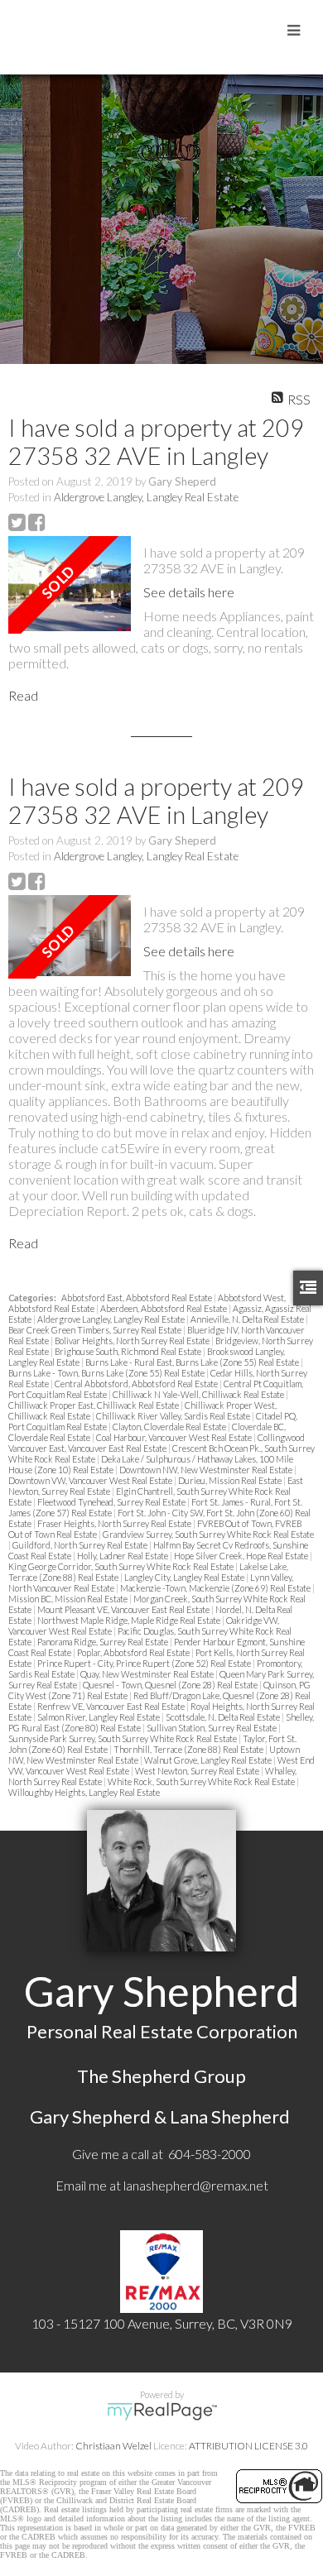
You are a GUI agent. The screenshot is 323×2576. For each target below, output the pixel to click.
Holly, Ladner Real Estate (123, 1556)
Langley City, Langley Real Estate (185, 1577)
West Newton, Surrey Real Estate (198, 1771)
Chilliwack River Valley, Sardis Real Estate (174, 1416)
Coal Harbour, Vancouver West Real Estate (175, 1437)
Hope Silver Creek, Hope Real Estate (242, 1556)
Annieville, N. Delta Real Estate (248, 1319)
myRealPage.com (162, 2411)
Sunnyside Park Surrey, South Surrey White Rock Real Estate (123, 1738)
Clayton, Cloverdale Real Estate (170, 1427)
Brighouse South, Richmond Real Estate (129, 1351)
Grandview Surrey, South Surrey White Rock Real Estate (208, 1534)
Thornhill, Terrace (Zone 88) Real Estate (189, 1749)
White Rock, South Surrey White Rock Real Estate (202, 1781)
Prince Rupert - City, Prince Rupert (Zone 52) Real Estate (145, 1663)
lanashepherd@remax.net (196, 2185)
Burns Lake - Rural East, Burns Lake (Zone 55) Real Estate (193, 1362)
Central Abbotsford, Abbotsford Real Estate (137, 1384)
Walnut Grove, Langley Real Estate (209, 1760)
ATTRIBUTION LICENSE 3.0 (248, 2446)
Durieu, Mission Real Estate (231, 1480)
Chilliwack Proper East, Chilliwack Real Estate (94, 1405)
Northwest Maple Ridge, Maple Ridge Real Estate (130, 1620)
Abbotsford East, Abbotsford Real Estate (137, 1298)
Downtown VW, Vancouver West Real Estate (91, 1480)
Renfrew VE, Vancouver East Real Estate (112, 1706)
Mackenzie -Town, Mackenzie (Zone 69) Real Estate (216, 1588)
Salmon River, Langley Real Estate (99, 1717)
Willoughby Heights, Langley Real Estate (84, 1792)
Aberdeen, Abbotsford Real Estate (164, 1308)
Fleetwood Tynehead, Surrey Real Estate (112, 1502)
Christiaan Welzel (113, 2446)
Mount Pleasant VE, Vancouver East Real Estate (124, 1609)
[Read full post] (70, 585)
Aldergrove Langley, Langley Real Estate (146, 497)
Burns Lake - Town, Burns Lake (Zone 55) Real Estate (107, 1373)
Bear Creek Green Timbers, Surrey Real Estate (96, 1330)
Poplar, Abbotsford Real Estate (134, 1652)
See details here (189, 592)
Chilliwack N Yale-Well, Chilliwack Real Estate (199, 1394)
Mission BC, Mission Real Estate (69, 1599)
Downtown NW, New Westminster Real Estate (207, 1470)
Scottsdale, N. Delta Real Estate (224, 1717)
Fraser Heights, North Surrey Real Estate (115, 1523)
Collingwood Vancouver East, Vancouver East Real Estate (157, 1443)
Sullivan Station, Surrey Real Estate (212, 1728)
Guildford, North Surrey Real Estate (81, 1545)
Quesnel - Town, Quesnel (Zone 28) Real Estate (171, 1685)
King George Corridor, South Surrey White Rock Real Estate (122, 1566)
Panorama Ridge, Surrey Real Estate (104, 1642)
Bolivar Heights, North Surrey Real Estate (133, 1341)
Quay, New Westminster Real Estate (148, 1674)
